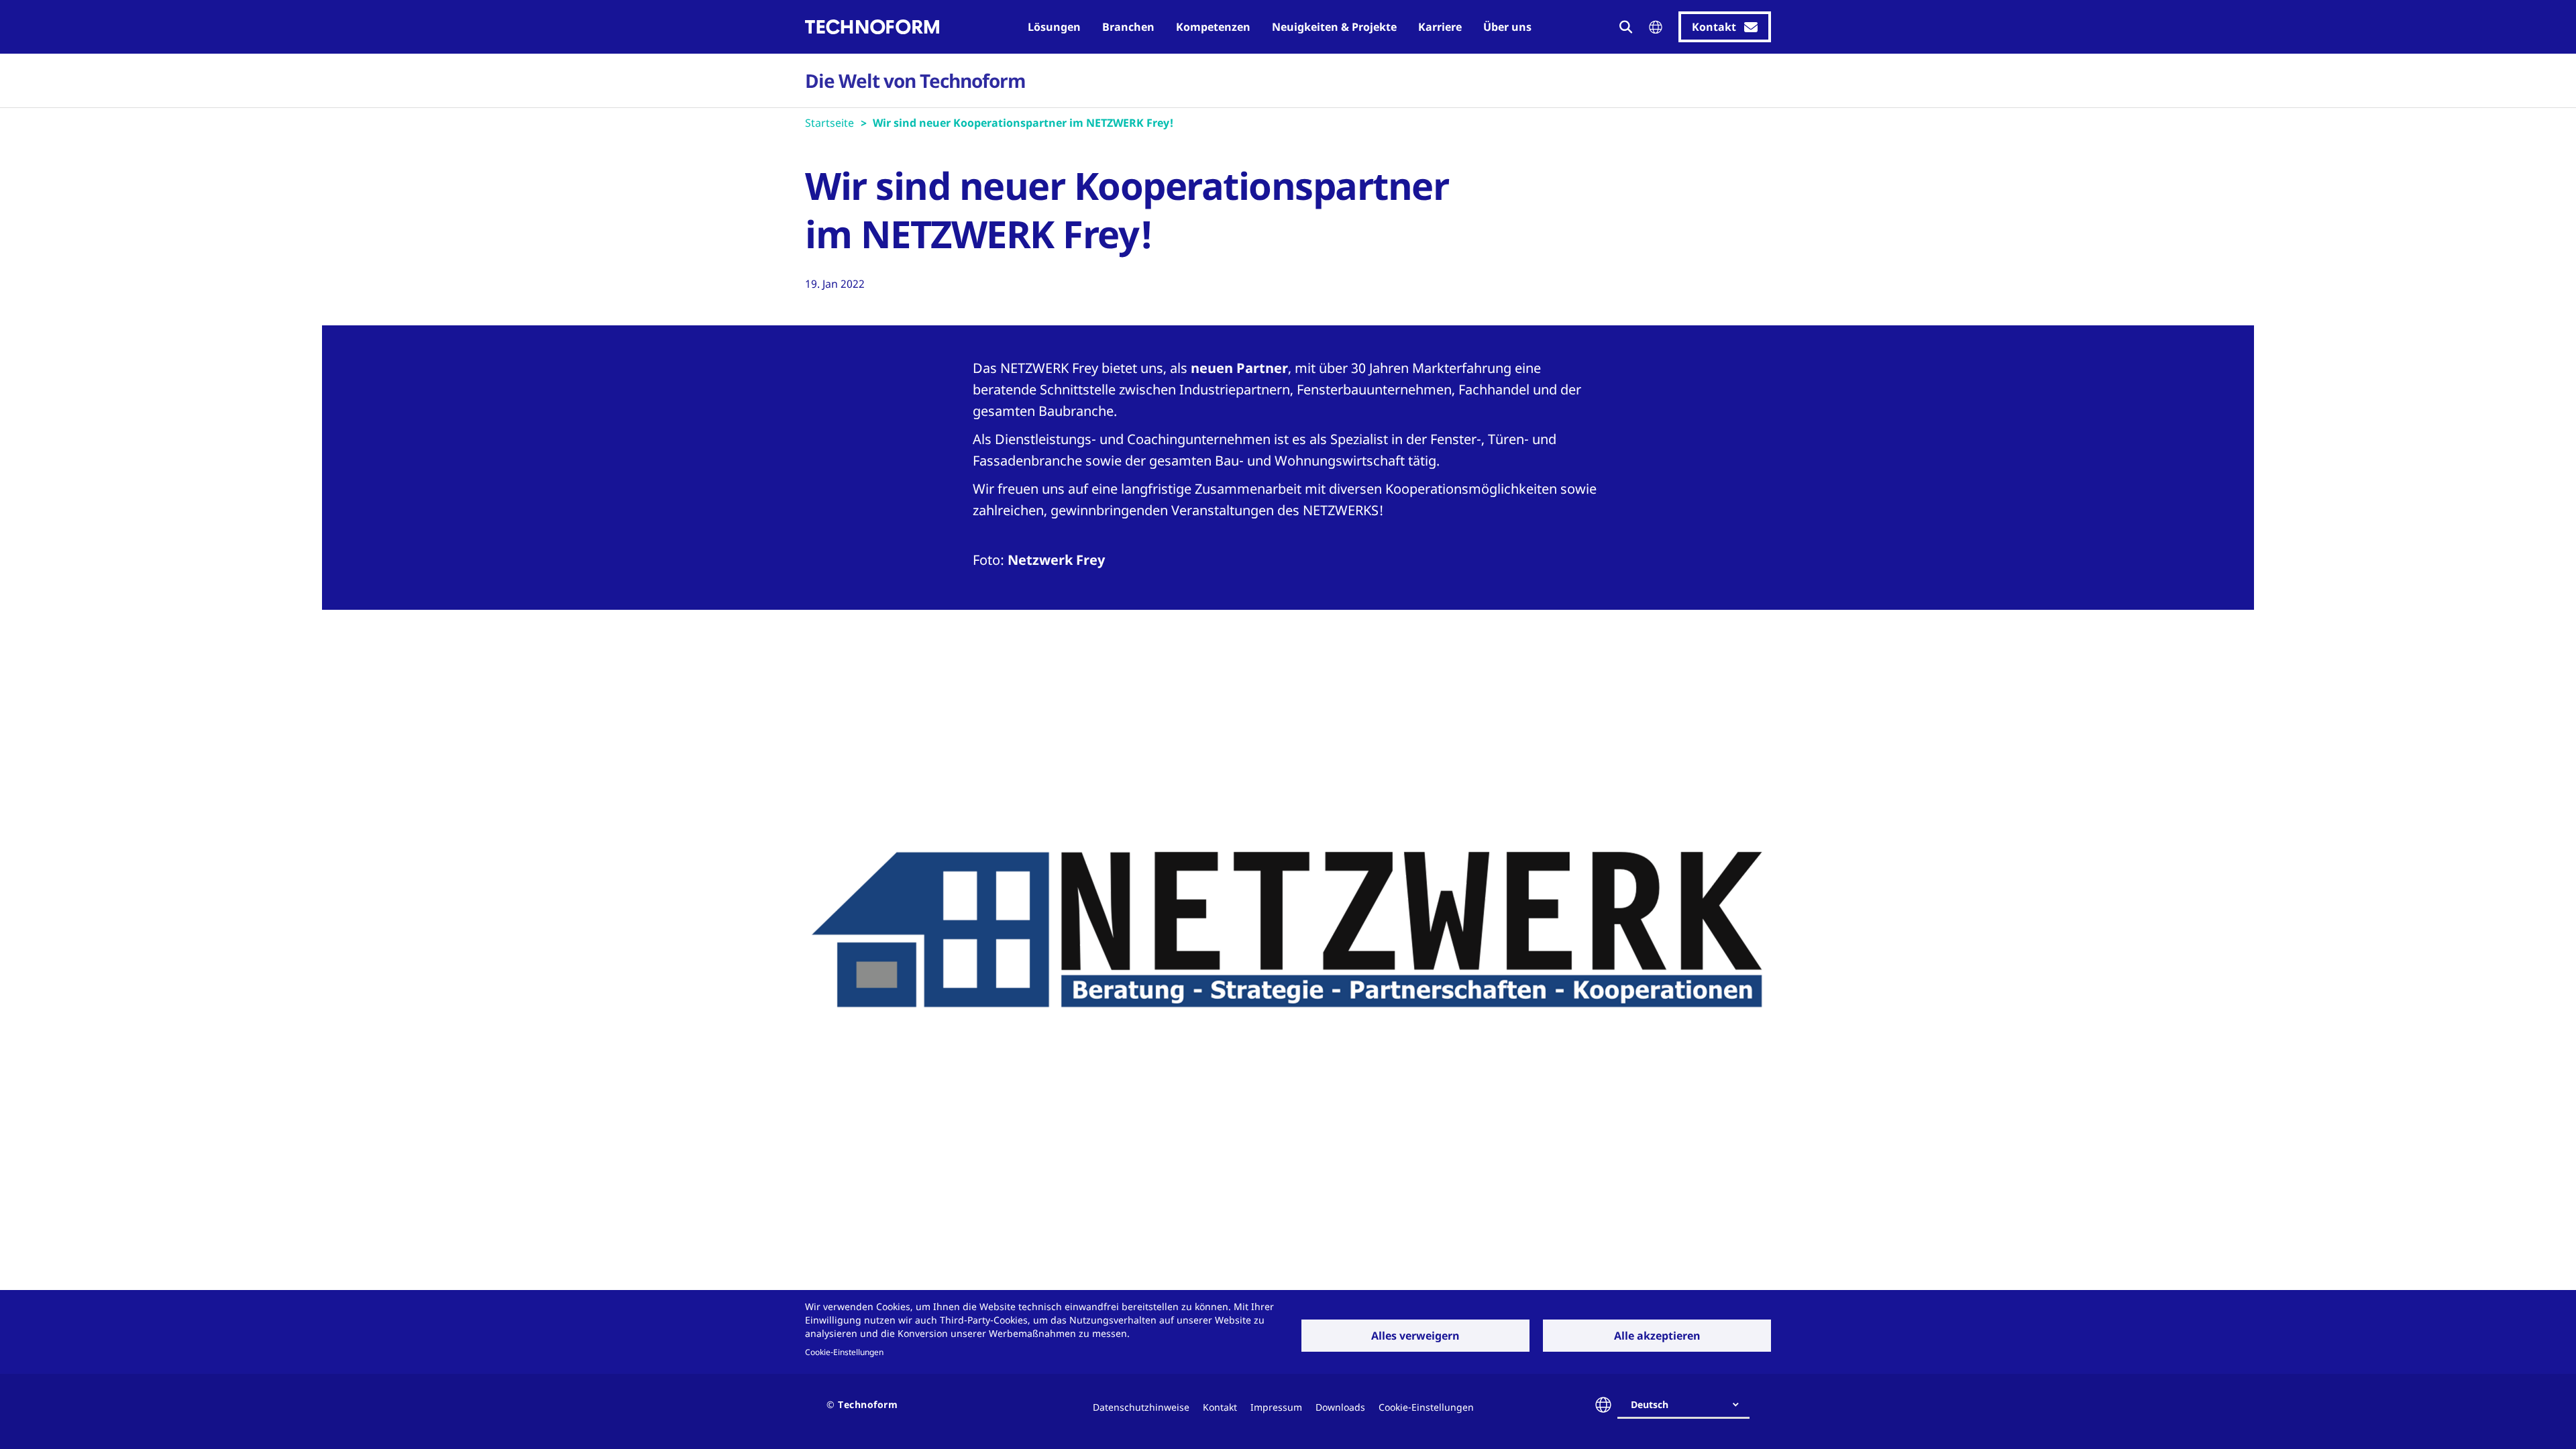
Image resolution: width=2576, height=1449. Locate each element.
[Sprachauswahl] (1656, 27)
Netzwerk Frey (1056, 560)
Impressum (1276, 1407)
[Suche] (1626, 27)
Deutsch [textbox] (1650, 1404)
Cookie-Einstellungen (844, 1352)
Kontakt (1220, 1407)
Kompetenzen (1213, 27)
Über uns (1507, 27)
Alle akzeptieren (1657, 1336)
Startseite (829, 123)
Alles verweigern (1415, 1336)
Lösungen (1054, 27)
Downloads (1340, 1407)
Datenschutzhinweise (1141, 1407)
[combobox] (1689, 1405)
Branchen (1128, 27)
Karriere (1440, 27)
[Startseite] (872, 27)
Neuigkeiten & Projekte (1334, 27)
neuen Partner (1239, 368)
